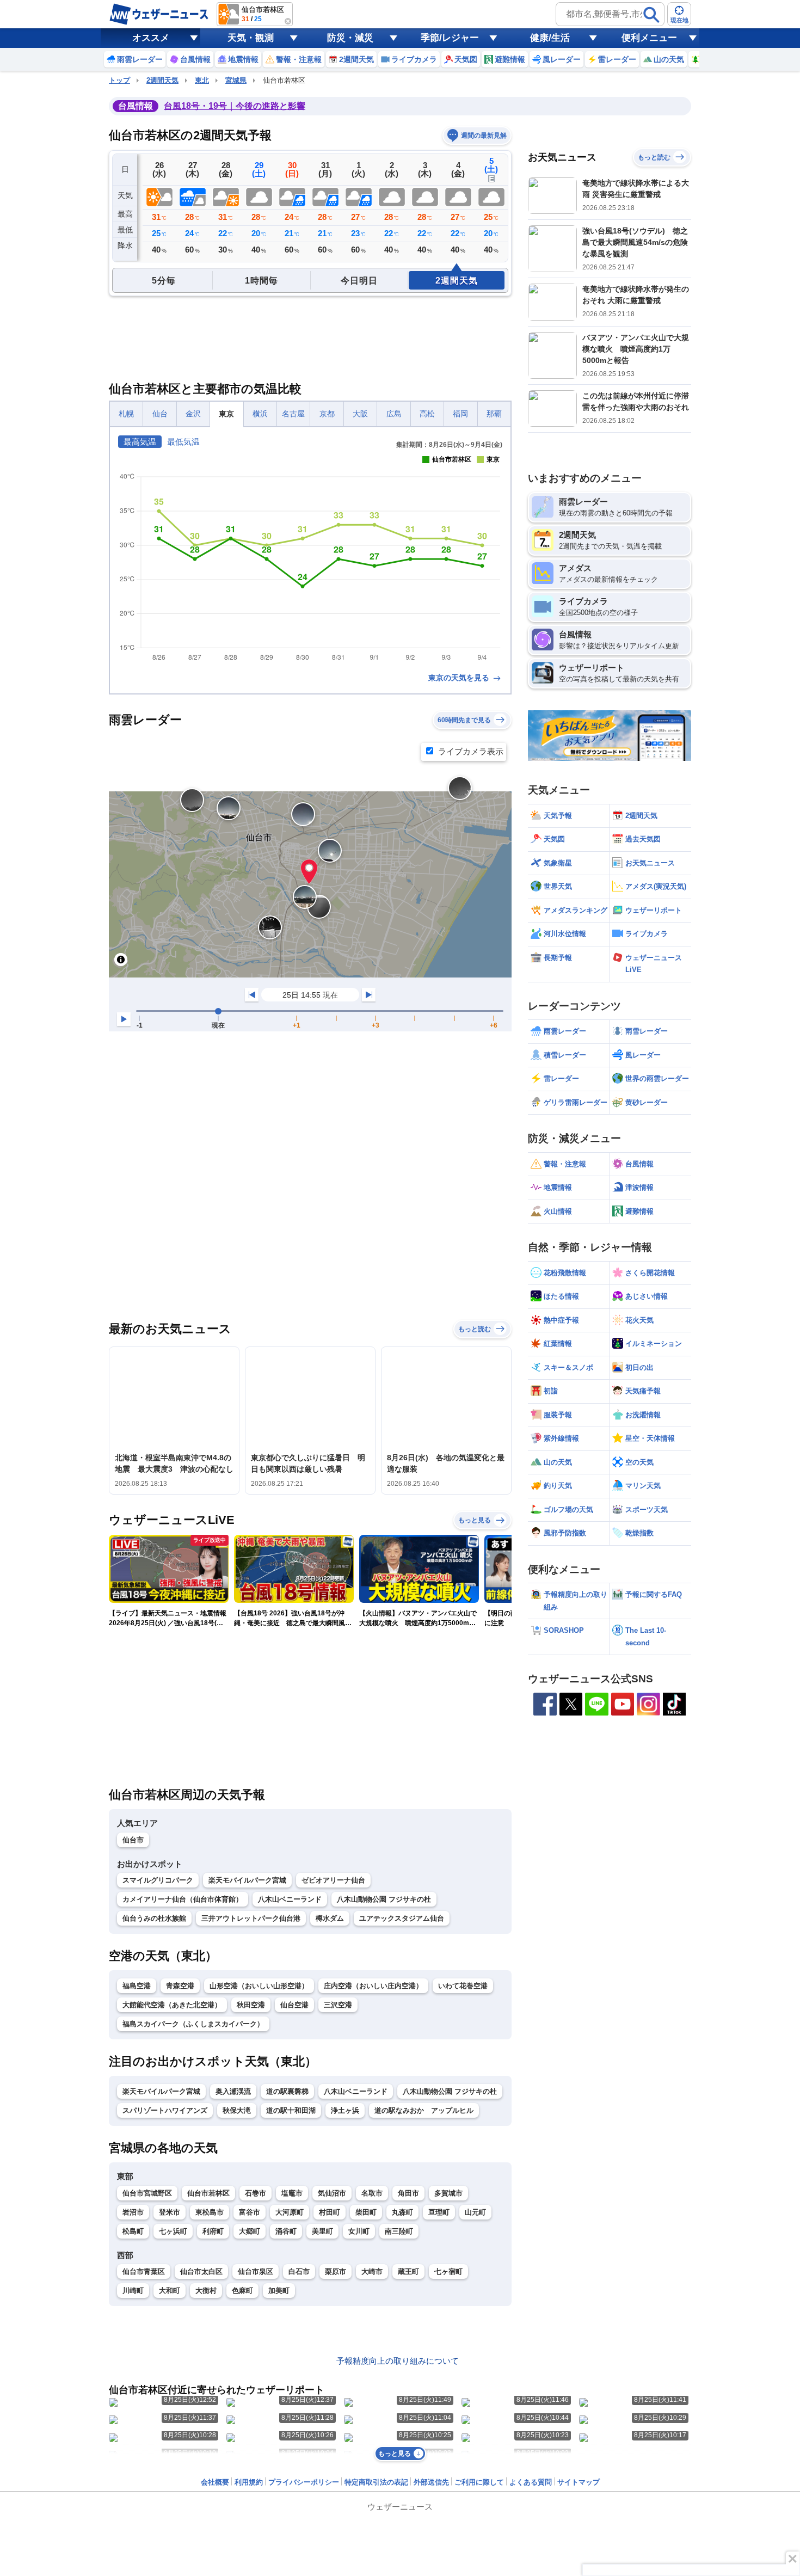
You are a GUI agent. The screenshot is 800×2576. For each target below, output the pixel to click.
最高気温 (140, 442)
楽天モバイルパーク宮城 (247, 1880)
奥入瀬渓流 (233, 2091)
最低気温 (183, 442)
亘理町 (439, 2212)
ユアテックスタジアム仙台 (402, 1918)
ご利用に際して (479, 2482)
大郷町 (250, 2231)
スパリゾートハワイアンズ (165, 2110)
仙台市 (133, 1840)
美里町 (322, 2231)
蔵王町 (408, 2271)
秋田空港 (251, 2005)
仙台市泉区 (256, 2271)
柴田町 (366, 2212)
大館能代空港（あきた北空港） (172, 2005)
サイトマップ (579, 2482)
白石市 (299, 2271)
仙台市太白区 (201, 2271)
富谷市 (250, 2212)
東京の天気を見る (460, 678)
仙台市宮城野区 (147, 2193)
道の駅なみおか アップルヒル (424, 2110)
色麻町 (242, 2291)
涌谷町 (286, 2231)
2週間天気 (162, 80)
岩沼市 (133, 2212)
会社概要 (215, 2482)
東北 (202, 80)
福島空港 (137, 1986)
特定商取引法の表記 (376, 2482)
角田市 (408, 2193)
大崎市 (372, 2271)
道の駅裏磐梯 (287, 2091)
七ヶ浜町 (173, 2231)
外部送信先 (431, 2482)
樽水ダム (330, 1918)
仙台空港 (294, 2005)
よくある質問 (531, 2482)
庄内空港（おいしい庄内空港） (373, 1986)
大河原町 (290, 2212)
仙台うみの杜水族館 (154, 1918)
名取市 (372, 2193)
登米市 (170, 2212)
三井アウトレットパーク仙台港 (251, 1918)
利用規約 (249, 2482)
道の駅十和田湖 (291, 2110)
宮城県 (236, 80)
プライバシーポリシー (304, 2482)
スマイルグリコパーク (158, 1880)
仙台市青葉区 (144, 2271)
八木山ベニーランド (290, 1899)
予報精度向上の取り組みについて (398, 2361)
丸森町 (402, 2212)
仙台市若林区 (208, 2193)
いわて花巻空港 (463, 1986)
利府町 (213, 2231)
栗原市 (336, 2271)
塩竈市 (292, 2193)
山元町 (475, 2212)
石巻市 (256, 2193)
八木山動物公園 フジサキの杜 (384, 1899)
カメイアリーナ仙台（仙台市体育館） (183, 1899)
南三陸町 (399, 2231)
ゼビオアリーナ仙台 (333, 1880)
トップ (119, 80)
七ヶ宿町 (448, 2271)
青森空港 (180, 1986)
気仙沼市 (332, 2193)
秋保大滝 (237, 2110)
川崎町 (133, 2291)
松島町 (133, 2231)
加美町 (279, 2291)
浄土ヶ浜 (345, 2110)
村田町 (330, 2212)
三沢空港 (338, 2005)
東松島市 (210, 2212)
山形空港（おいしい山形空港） (259, 1986)
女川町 (359, 2231)
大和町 (170, 2291)
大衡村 (206, 2291)
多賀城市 (448, 2193)
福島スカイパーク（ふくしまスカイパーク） (193, 2024)
